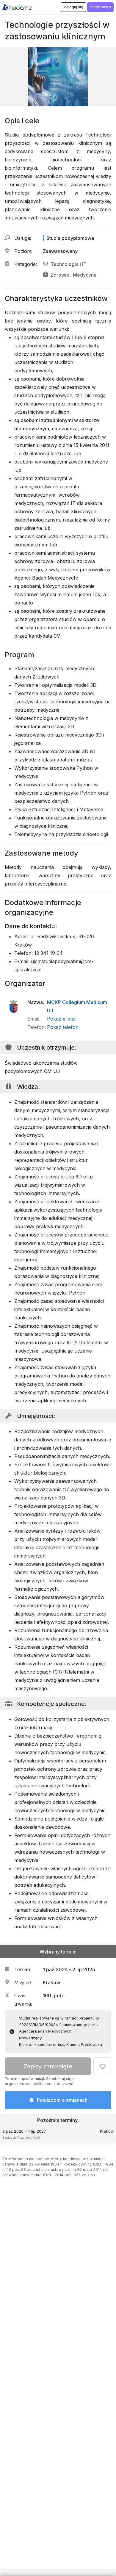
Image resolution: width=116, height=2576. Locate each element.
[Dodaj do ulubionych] (102, 2066)
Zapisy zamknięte (48, 2066)
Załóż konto (100, 7)
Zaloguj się (73, 7)
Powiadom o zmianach (62, 2100)
